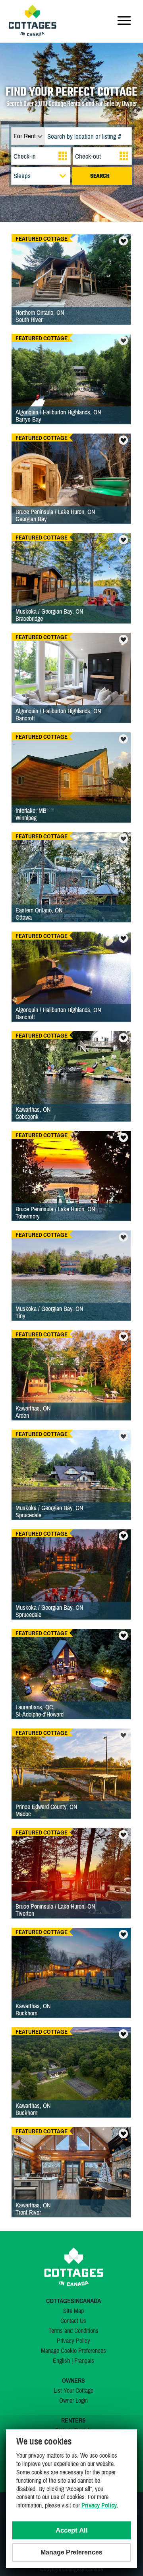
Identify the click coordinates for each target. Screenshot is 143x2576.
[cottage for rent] (33, 34)
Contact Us (73, 2321)
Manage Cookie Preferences (73, 2350)
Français (84, 2360)
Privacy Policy (73, 2341)
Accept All (72, 2530)
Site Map (73, 2311)
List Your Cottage (73, 2390)
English (61, 2360)
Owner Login (73, 2400)
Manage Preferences (71, 2552)
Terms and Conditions (73, 2331)
